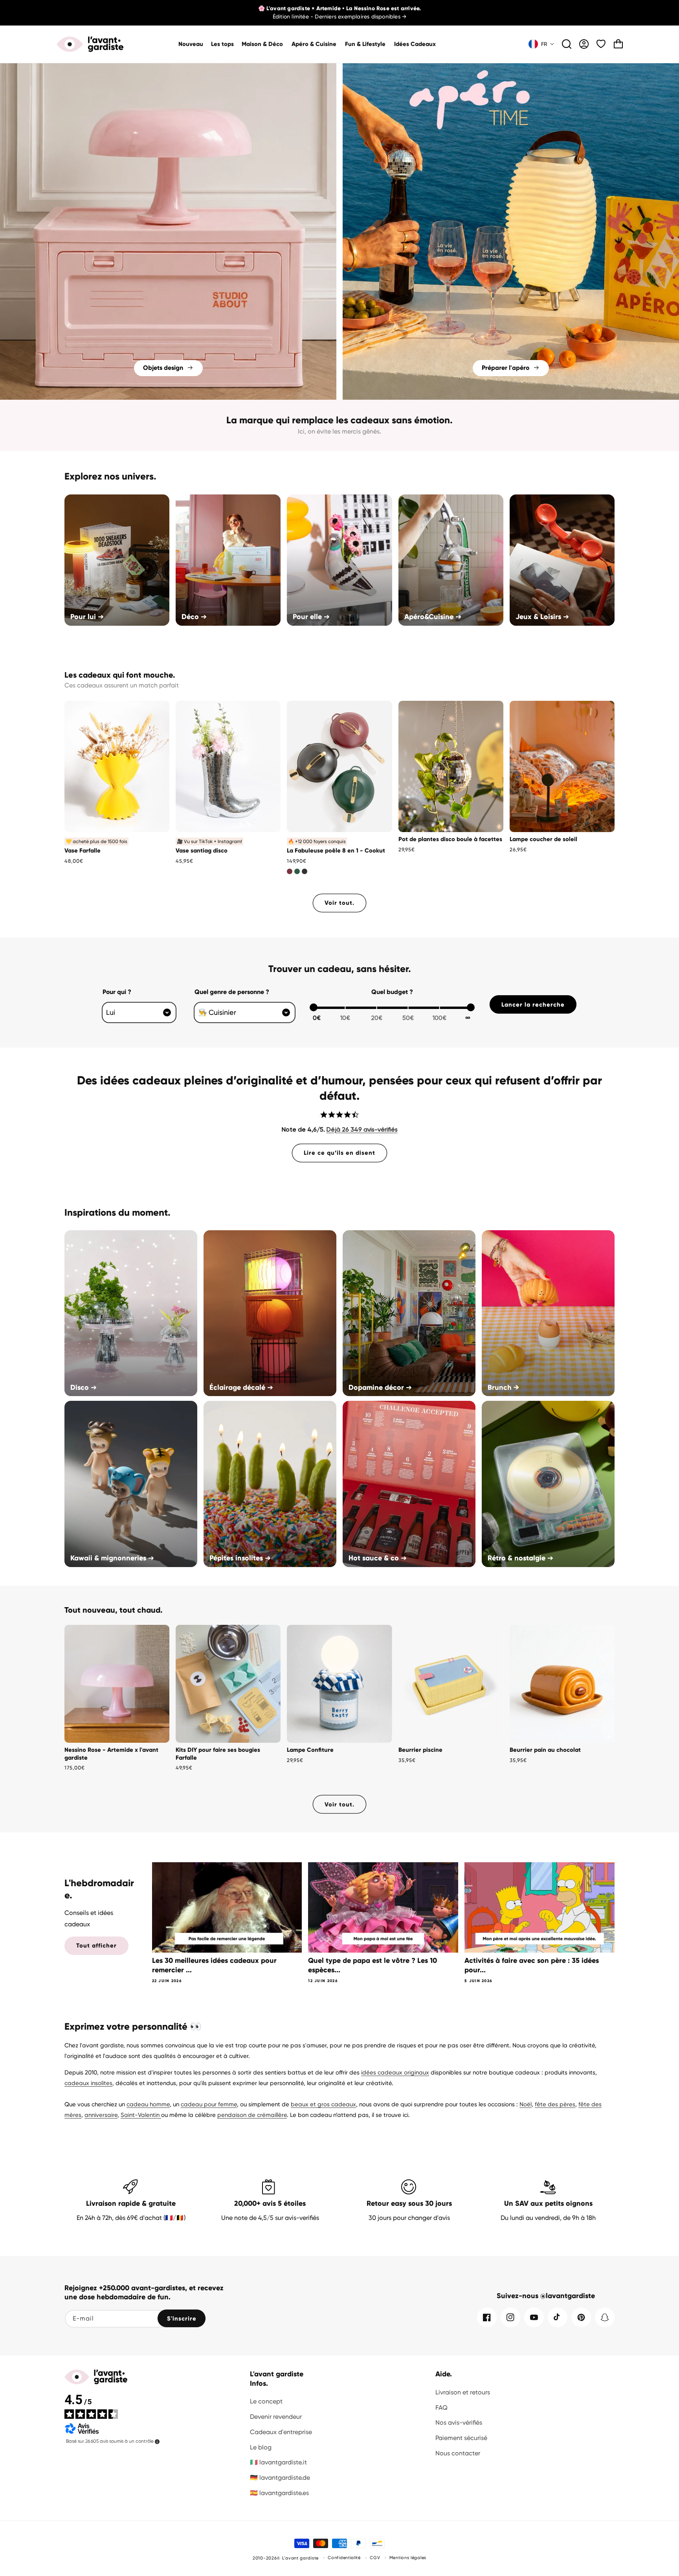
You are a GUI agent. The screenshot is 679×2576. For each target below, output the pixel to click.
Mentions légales (408, 2558)
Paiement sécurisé (461, 2438)
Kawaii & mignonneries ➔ (112, 1558)
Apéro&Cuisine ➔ (433, 617)
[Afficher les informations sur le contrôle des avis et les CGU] (157, 2442)
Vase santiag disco (202, 851)
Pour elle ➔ (311, 617)
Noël (526, 2104)
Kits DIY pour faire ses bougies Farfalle (218, 1754)
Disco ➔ (83, 1387)
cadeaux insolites (88, 2083)
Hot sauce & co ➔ (378, 1558)
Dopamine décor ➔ (380, 1387)
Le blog (261, 2447)
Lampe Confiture (310, 1750)
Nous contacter (458, 2453)
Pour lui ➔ (87, 617)
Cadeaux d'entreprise (281, 2432)
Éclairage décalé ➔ (241, 1387)
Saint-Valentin (141, 2115)
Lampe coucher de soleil (543, 839)
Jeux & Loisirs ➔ (542, 617)
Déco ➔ (194, 617)
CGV (375, 2558)
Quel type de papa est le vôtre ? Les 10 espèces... (373, 1965)
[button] (263, 44)
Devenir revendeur (276, 2417)
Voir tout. (339, 903)
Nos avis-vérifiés (459, 2423)
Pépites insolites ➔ (240, 1558)
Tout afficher (96, 1946)
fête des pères (555, 2104)
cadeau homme (148, 2104)
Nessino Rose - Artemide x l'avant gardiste (111, 1754)
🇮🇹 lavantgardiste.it (278, 2462)
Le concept (266, 2401)
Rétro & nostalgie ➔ (520, 1558)
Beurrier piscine (420, 1750)
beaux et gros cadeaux (323, 2104)
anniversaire (101, 2115)
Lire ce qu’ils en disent (339, 1153)
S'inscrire (182, 2319)
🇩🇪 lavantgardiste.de (280, 2478)
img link (168, 69)
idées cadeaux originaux (395, 2073)
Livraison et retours (463, 2392)
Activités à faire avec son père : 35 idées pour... (532, 1965)
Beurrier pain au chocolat (545, 1750)
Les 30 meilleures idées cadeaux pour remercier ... (214, 1965)
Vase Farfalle (83, 851)
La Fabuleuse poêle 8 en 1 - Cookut (336, 851)
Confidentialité (344, 2558)
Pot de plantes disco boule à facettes (450, 839)
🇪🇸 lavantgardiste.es (279, 2493)
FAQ (441, 2408)
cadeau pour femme (209, 2104)
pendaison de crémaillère (252, 2115)
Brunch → (503, 1387)
